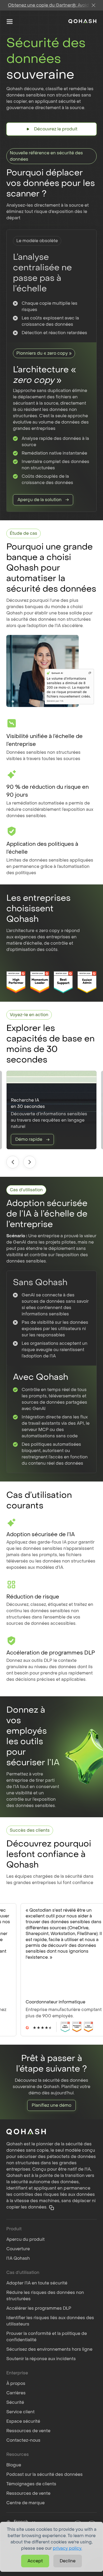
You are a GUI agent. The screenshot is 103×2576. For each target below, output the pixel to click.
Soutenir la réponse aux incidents (41, 2359)
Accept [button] (35, 2561)
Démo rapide (29, 1139)
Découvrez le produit (56, 129)
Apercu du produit (25, 2239)
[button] (51, 2208)
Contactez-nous (23, 2440)
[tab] (27, 2032)
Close (93, 5)
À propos (16, 2383)
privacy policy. (67, 2548)
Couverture (18, 2249)
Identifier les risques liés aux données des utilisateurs (50, 2321)
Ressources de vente (28, 2431)
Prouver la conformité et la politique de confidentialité (47, 2337)
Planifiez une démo (51, 2105)
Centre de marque (25, 2503)
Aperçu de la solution (39, 500)
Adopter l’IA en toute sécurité (37, 2283)
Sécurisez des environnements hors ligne (49, 2349)
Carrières (16, 2393)
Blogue (14, 2465)
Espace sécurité (23, 2421)
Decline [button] (68, 2561)
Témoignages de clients (31, 2484)
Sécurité (15, 2402)
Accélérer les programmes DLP (39, 2308)
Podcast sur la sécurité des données (45, 2474)
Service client (20, 2412)
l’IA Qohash (18, 2258)
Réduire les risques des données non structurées (45, 2296)
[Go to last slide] (13, 1162)
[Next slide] (30, 1162)
